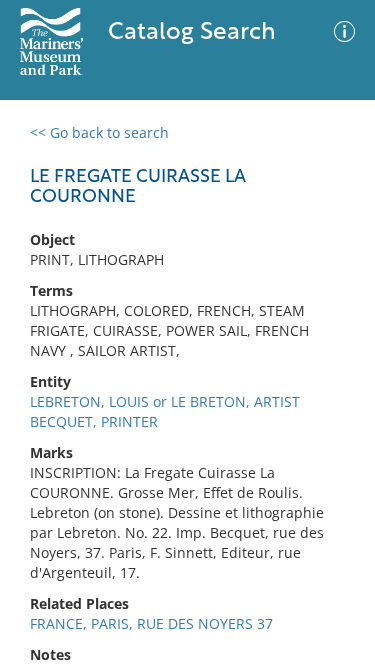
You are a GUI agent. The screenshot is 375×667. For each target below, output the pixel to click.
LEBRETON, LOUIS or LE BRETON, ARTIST (165, 401)
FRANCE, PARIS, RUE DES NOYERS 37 (151, 623)
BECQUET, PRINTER (94, 421)
